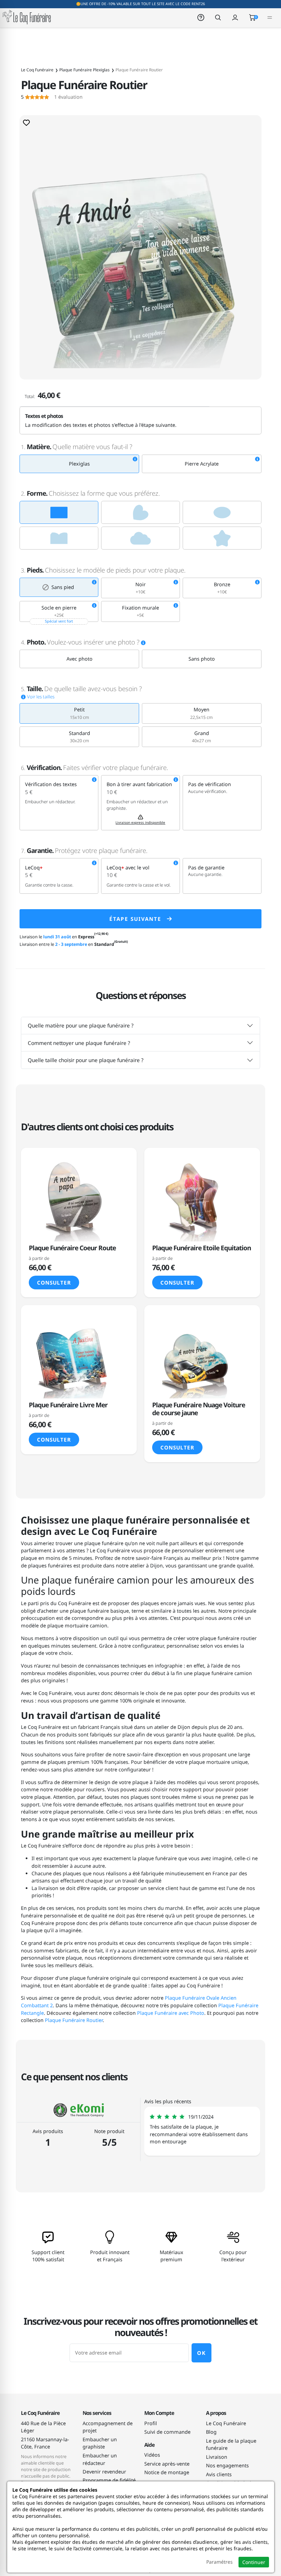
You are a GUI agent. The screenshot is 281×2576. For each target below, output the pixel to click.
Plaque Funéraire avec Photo (171, 2013)
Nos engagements (227, 2465)
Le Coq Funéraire (226, 2423)
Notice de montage (167, 2472)
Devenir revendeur (104, 2472)
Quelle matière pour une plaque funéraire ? (81, 1025)
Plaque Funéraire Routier (74, 2020)
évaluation (52, 97)
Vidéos (152, 2455)
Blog (211, 2432)
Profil (151, 2423)
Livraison (217, 2457)
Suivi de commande (167, 2432)
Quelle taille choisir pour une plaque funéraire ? (86, 1060)
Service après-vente (167, 2464)
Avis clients (219, 2474)
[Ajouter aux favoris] (26, 122)
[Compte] (235, 17)
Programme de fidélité (109, 2480)
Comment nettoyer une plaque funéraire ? (79, 1043)
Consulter (54, 1283)
